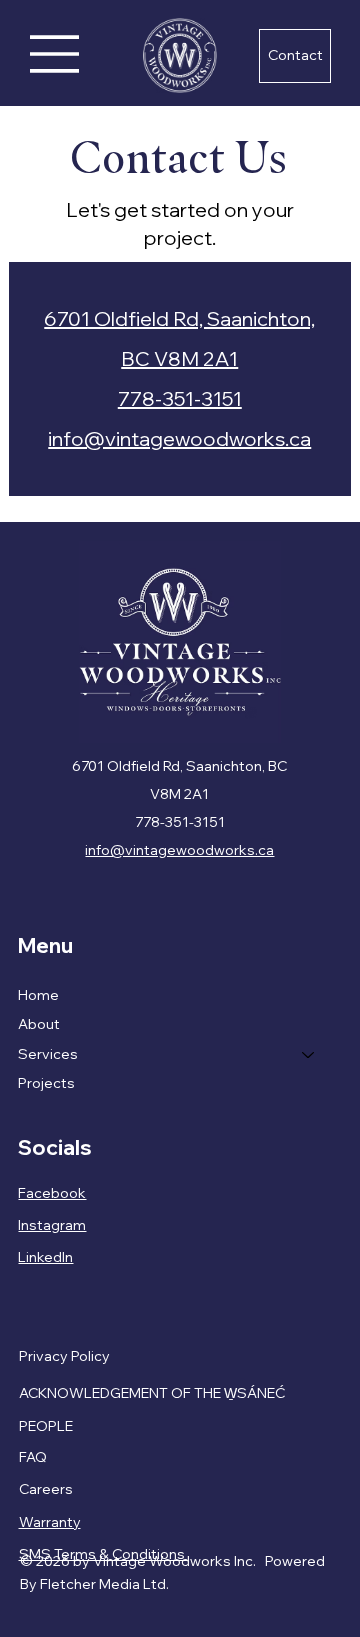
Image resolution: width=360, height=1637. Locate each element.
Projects (46, 1083)
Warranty (50, 1522)
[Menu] (55, 54)
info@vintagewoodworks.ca (179, 438)
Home (38, 995)
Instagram (52, 1225)
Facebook (52, 1193)
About (39, 1024)
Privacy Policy (64, 1356)
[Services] (309, 1055)
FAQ (33, 1457)
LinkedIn (45, 1257)
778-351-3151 (180, 398)
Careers (46, 1489)
